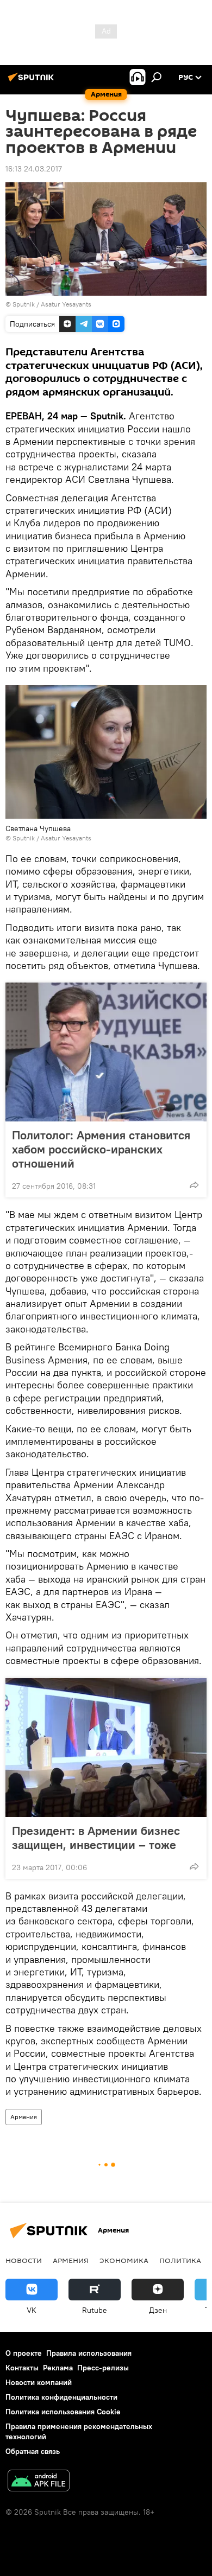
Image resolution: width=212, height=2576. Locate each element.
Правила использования (89, 2353)
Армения (24, 2117)
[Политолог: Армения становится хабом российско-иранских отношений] (106, 1052)
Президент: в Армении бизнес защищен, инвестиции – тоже (96, 1838)
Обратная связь (33, 2451)
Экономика (124, 2260)
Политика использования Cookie (63, 2412)
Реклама (58, 2368)
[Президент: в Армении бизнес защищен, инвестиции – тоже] (106, 1748)
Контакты (22, 2368)
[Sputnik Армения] (33, 81)
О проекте (24, 2353)
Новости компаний (39, 2382)
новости (24, 2260)
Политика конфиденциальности (61, 2397)
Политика (180, 2260)
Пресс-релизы (103, 2368)
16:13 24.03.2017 (34, 169)
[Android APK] (39, 2482)
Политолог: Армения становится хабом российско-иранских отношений (101, 1149)
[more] (194, 1185)
